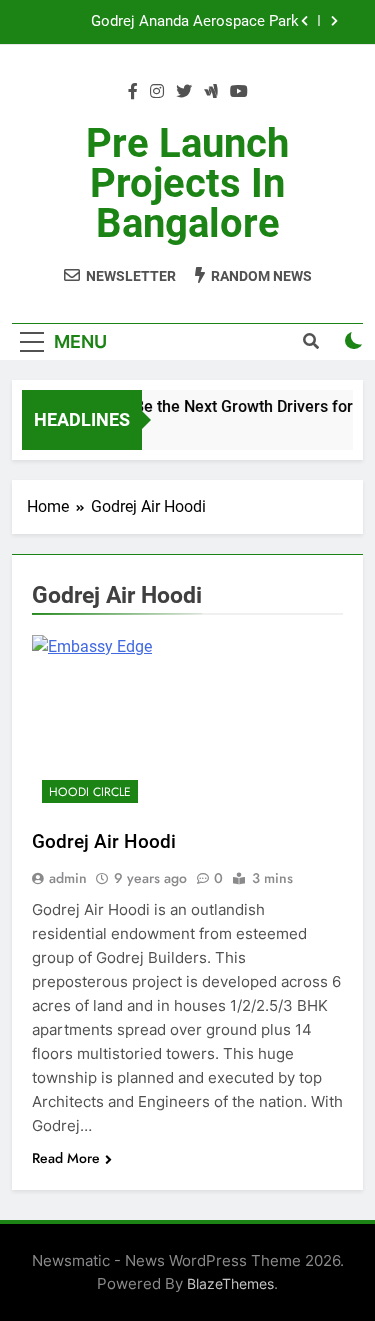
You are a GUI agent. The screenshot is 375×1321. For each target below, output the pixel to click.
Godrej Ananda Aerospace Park (195, 22)
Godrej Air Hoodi (104, 841)
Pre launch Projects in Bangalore (187, 183)
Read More (66, 1158)
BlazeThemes (230, 1283)
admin (68, 878)
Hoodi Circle (90, 792)
